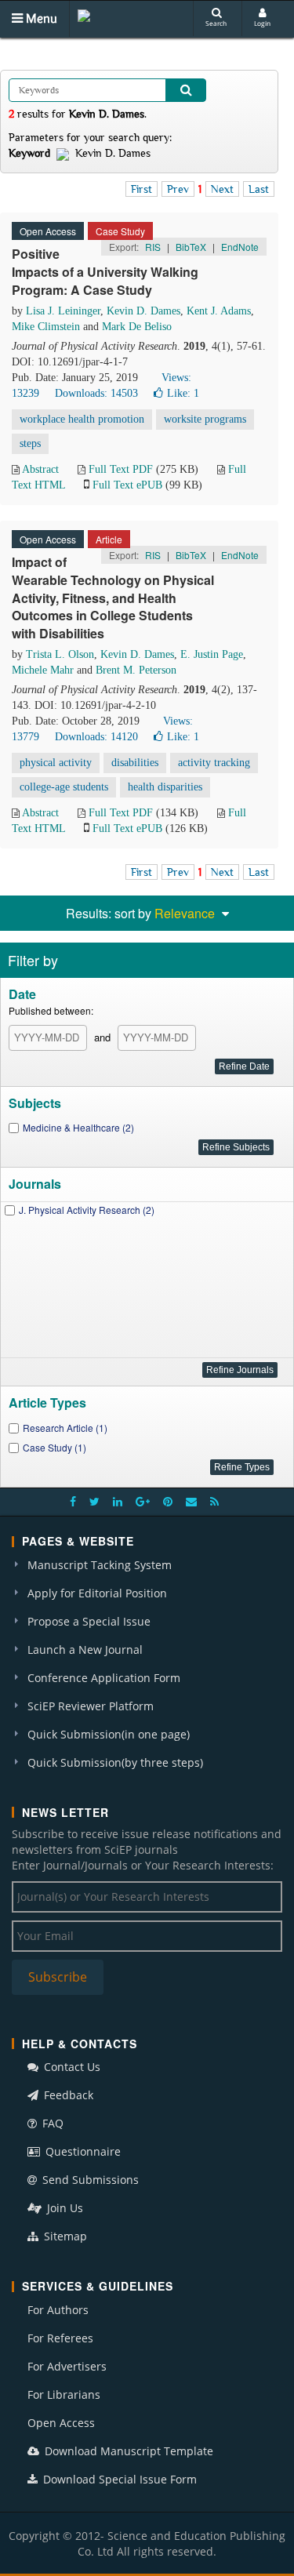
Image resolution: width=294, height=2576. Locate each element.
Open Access (61, 2423)
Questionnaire (82, 2151)
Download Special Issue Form (118, 2479)
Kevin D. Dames (143, 311)
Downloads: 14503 (96, 393)
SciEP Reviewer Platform (91, 1706)
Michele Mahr (43, 670)
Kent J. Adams (219, 311)
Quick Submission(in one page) (109, 1734)
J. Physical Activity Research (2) (87, 1210)
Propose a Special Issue (89, 1621)
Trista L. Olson (60, 654)
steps (30, 443)
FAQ (51, 2123)
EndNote (240, 247)
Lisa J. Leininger (63, 311)
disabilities (135, 763)
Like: (183, 393)
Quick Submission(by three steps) (115, 1762)
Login (262, 23)
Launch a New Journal (85, 1650)
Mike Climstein (46, 327)
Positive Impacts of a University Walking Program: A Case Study (105, 272)
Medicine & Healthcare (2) (78, 1127)
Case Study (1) (54, 1447)
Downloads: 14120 (96, 737)
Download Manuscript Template (127, 2451)
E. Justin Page (212, 654)
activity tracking (214, 763)
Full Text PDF (121, 469)
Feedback (67, 2095)
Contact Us (71, 2067)
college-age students (64, 787)
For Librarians (64, 2394)
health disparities (165, 787)
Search (216, 23)
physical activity (56, 763)
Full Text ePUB (127, 485)
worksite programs (205, 419)
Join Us (64, 2208)
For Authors (58, 2310)
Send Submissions (89, 2180)
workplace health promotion (82, 419)
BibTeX (191, 247)
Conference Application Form (104, 1678)
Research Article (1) (65, 1428)
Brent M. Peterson (136, 670)
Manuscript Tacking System (100, 1565)
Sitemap (64, 2236)
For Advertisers (67, 2366)
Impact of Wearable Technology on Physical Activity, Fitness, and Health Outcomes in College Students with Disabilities (113, 598)
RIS (153, 247)
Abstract (40, 469)
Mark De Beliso (137, 327)
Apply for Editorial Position (97, 1593)
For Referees (60, 2338)
